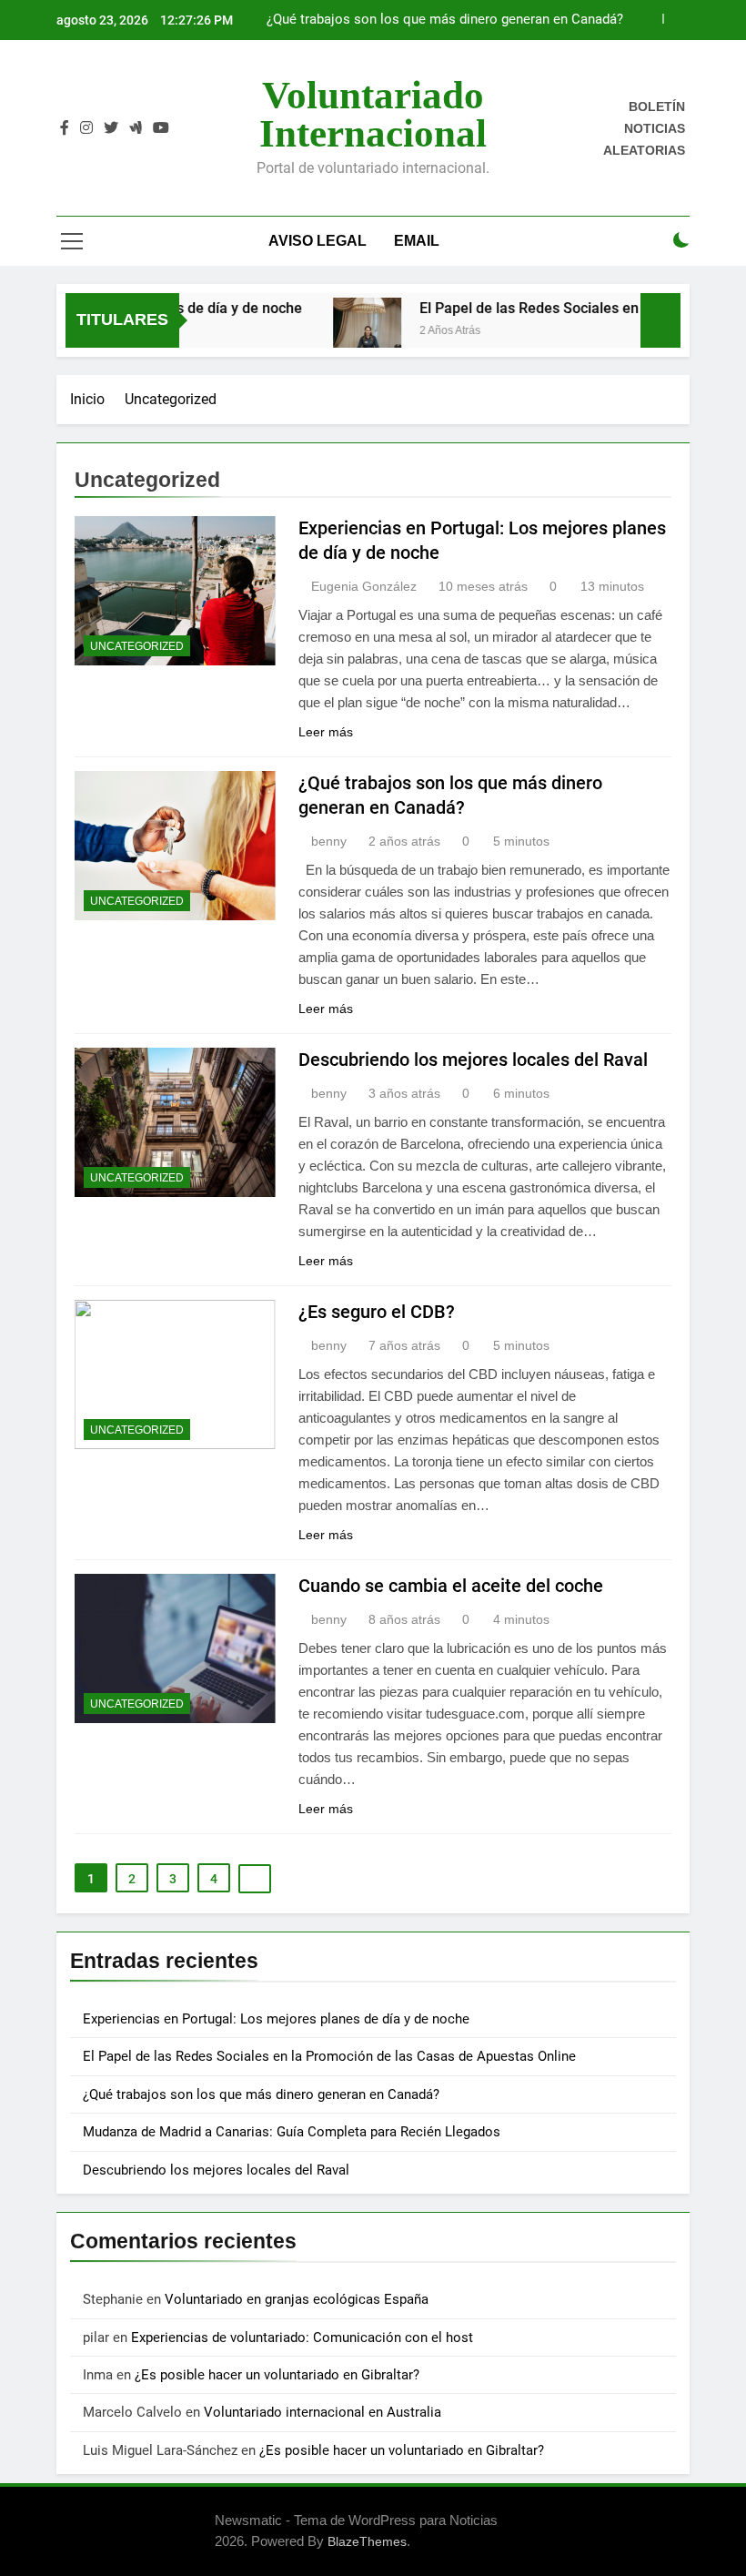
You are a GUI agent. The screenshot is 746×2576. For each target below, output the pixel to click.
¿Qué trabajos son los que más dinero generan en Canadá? (445, 20)
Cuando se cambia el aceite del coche (451, 1586)
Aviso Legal (318, 241)
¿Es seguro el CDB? (377, 1312)
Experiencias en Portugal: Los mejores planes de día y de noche (278, 2019)
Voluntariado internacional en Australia (323, 2412)
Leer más (326, 732)
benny (329, 841)
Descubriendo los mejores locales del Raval (473, 1060)
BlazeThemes (367, 2541)
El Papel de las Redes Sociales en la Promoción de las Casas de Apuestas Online (329, 2056)
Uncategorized (137, 646)
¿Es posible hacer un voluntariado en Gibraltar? (277, 2375)
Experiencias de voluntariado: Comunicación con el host (302, 2338)
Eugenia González (364, 586)
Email (417, 241)
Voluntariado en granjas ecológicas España (297, 2299)
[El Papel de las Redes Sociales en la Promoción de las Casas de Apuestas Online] (343, 332)
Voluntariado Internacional (373, 114)
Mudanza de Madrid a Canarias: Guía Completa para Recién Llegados (292, 2132)
